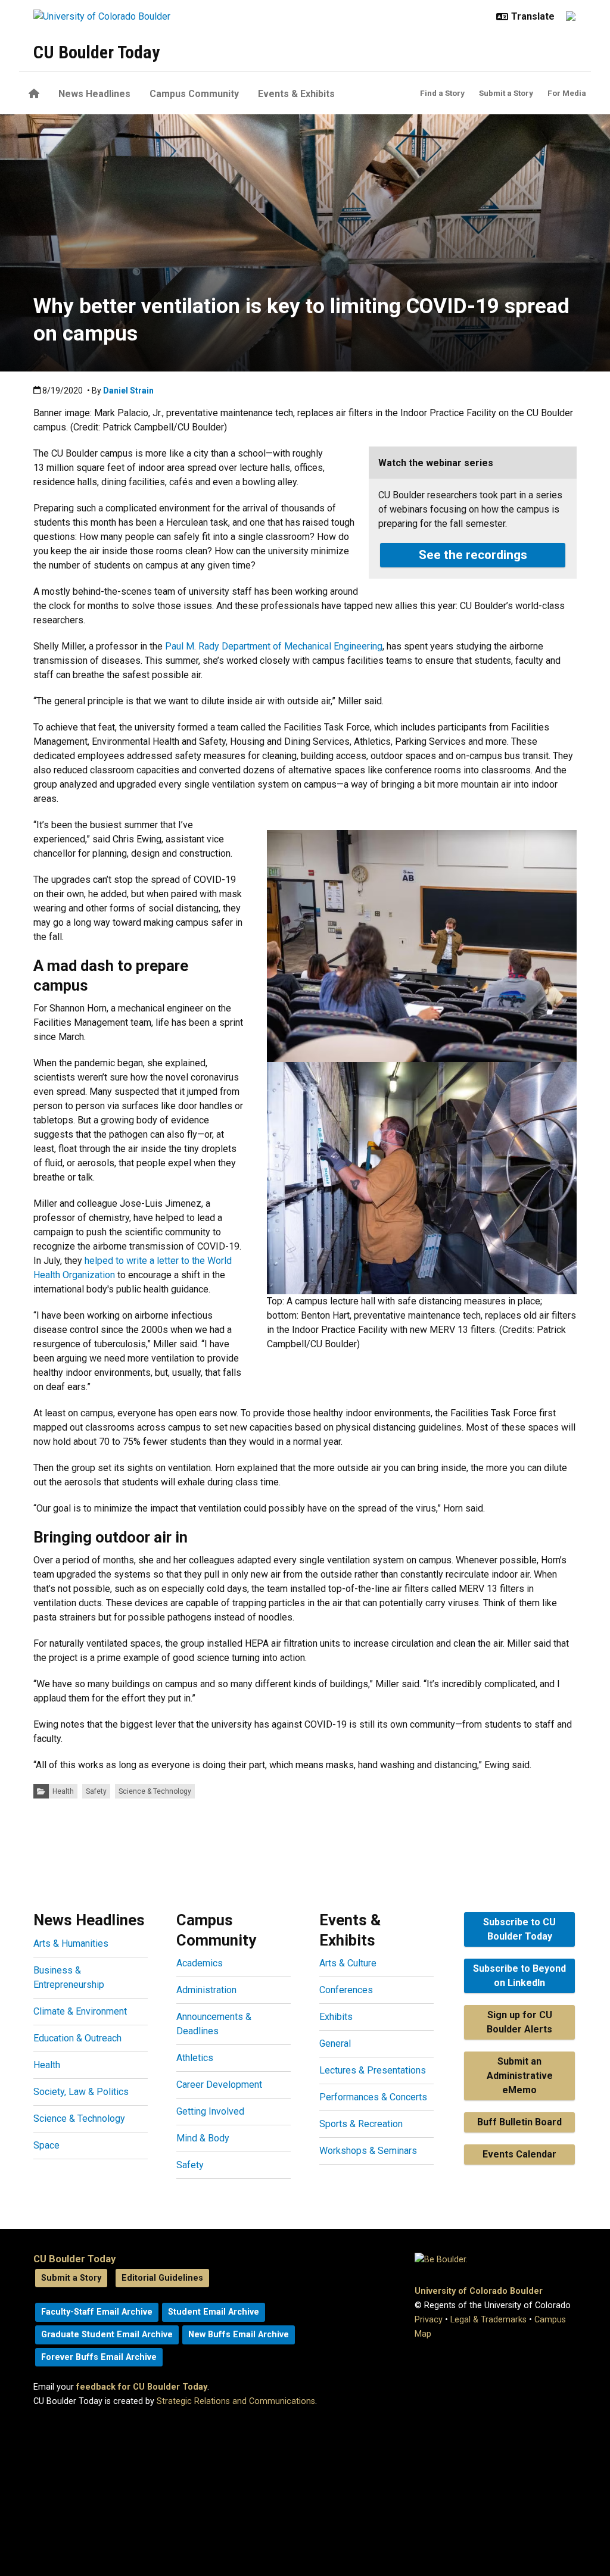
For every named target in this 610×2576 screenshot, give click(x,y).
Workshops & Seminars (368, 2151)
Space (46, 2145)
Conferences (346, 1990)
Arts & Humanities (71, 1943)
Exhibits (336, 2017)
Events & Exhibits (296, 94)
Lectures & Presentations (373, 2070)
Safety (96, 1791)
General (335, 2043)
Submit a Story (506, 93)
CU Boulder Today (97, 52)
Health (63, 1791)
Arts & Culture (348, 1963)
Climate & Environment (80, 2011)
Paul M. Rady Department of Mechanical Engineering (274, 646)
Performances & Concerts (373, 2097)
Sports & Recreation (361, 2124)
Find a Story (442, 93)
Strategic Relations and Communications (236, 2401)
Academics (200, 1963)
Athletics (195, 2058)
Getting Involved (210, 2111)
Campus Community (194, 94)
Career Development (219, 2085)
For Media (567, 93)
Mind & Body (203, 2138)
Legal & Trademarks (488, 2320)
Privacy (429, 2320)
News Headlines (94, 94)
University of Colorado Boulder (479, 2291)
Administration (206, 1990)
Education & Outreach (77, 2038)
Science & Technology (155, 1791)
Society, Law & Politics (81, 2092)
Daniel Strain (128, 391)
